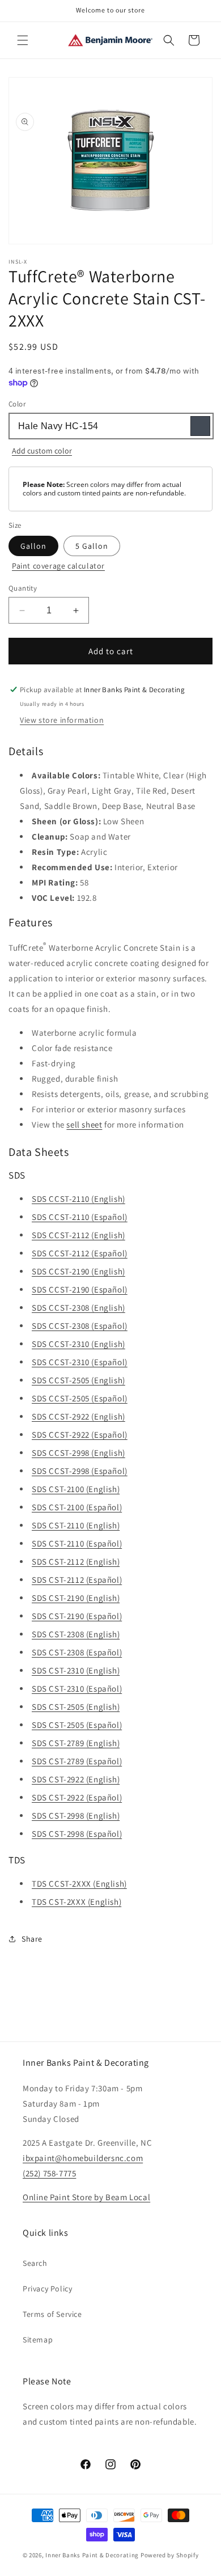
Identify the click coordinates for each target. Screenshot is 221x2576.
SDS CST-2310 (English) (76, 1670)
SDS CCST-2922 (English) (78, 1416)
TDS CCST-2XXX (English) (79, 1884)
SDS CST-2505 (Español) (77, 1725)
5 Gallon (92, 546)
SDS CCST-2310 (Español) (80, 1362)
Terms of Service (52, 2314)
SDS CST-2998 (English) (76, 1816)
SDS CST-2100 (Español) (77, 1507)
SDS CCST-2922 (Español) (80, 1435)
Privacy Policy (47, 2289)
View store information (62, 720)
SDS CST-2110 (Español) (77, 1543)
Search (35, 2263)
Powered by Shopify (170, 2555)
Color (17, 404)
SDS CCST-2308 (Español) (80, 1326)
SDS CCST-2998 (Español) (80, 1471)
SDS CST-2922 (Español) (77, 1797)
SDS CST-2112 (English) (76, 1562)
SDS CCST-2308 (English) (78, 1308)
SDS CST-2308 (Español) (77, 1652)
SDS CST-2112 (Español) (77, 1580)
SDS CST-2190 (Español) (77, 1616)
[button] (23, 40)
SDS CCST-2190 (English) (78, 1271)
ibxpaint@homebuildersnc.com (83, 2158)
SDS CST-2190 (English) (76, 1598)
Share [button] (32, 1939)
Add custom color (42, 451)
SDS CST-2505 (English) (76, 1707)
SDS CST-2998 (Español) (77, 1834)
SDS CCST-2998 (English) (78, 1453)
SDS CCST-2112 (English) (78, 1235)
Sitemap (38, 2340)
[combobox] (110, 426)
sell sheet (84, 1124)
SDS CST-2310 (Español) (77, 1689)
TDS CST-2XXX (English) (76, 1902)
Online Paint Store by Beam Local (86, 2197)
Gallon (33, 546)
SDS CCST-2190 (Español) (80, 1289)
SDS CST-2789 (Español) (77, 1761)
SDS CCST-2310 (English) (78, 1344)
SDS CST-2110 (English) (76, 1525)
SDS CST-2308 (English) (76, 1634)
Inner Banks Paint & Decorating (92, 2555)
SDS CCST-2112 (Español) (80, 1253)
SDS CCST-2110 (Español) (80, 1217)
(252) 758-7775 (49, 2173)
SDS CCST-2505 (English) (78, 1380)
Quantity (23, 588)
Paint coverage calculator (58, 566)
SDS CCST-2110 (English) (78, 1199)
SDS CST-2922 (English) (76, 1779)
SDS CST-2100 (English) (76, 1489)
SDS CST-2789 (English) (76, 1743)
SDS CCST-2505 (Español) (80, 1398)
